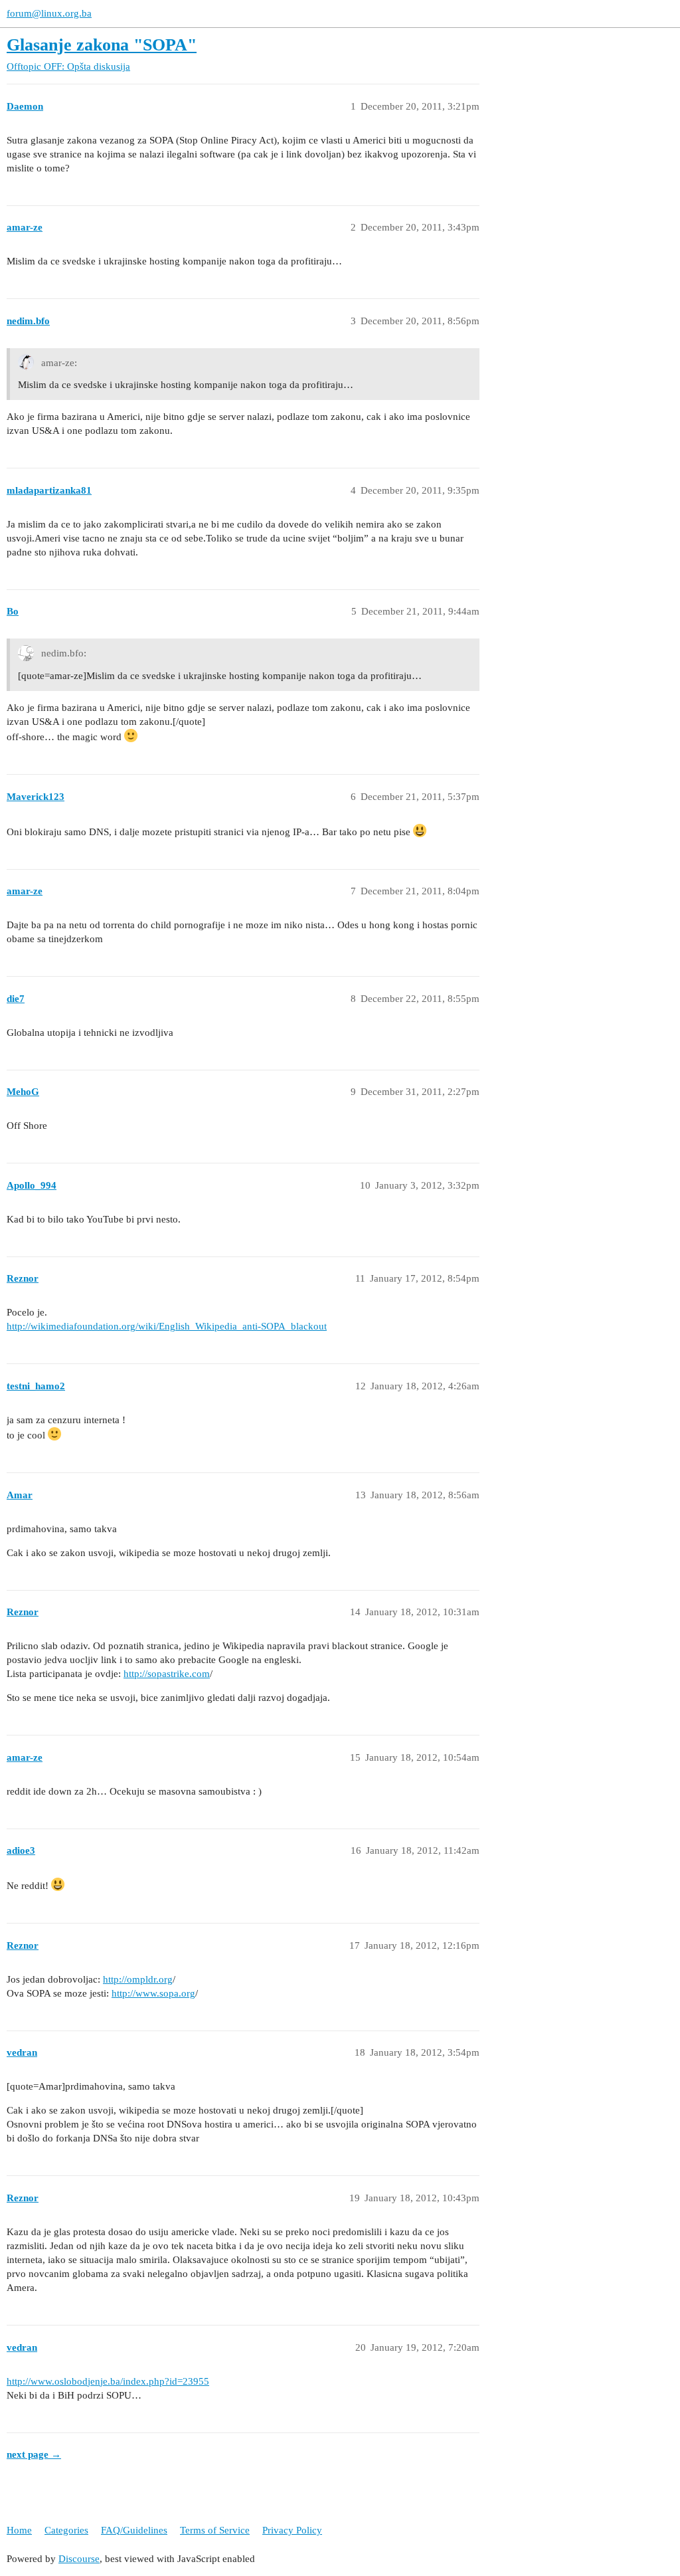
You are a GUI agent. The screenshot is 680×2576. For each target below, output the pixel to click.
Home (19, 2530)
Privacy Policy (292, 2530)
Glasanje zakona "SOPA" (102, 45)
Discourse (79, 2559)
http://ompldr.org (138, 1979)
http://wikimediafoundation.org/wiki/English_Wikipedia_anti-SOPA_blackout (167, 1326)
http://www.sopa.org (153, 1993)
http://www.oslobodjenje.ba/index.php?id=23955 (108, 2381)
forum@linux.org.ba (49, 13)
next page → (34, 2454)
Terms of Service (215, 2530)
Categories (66, 2530)
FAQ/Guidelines (134, 2530)
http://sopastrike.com (167, 1674)
